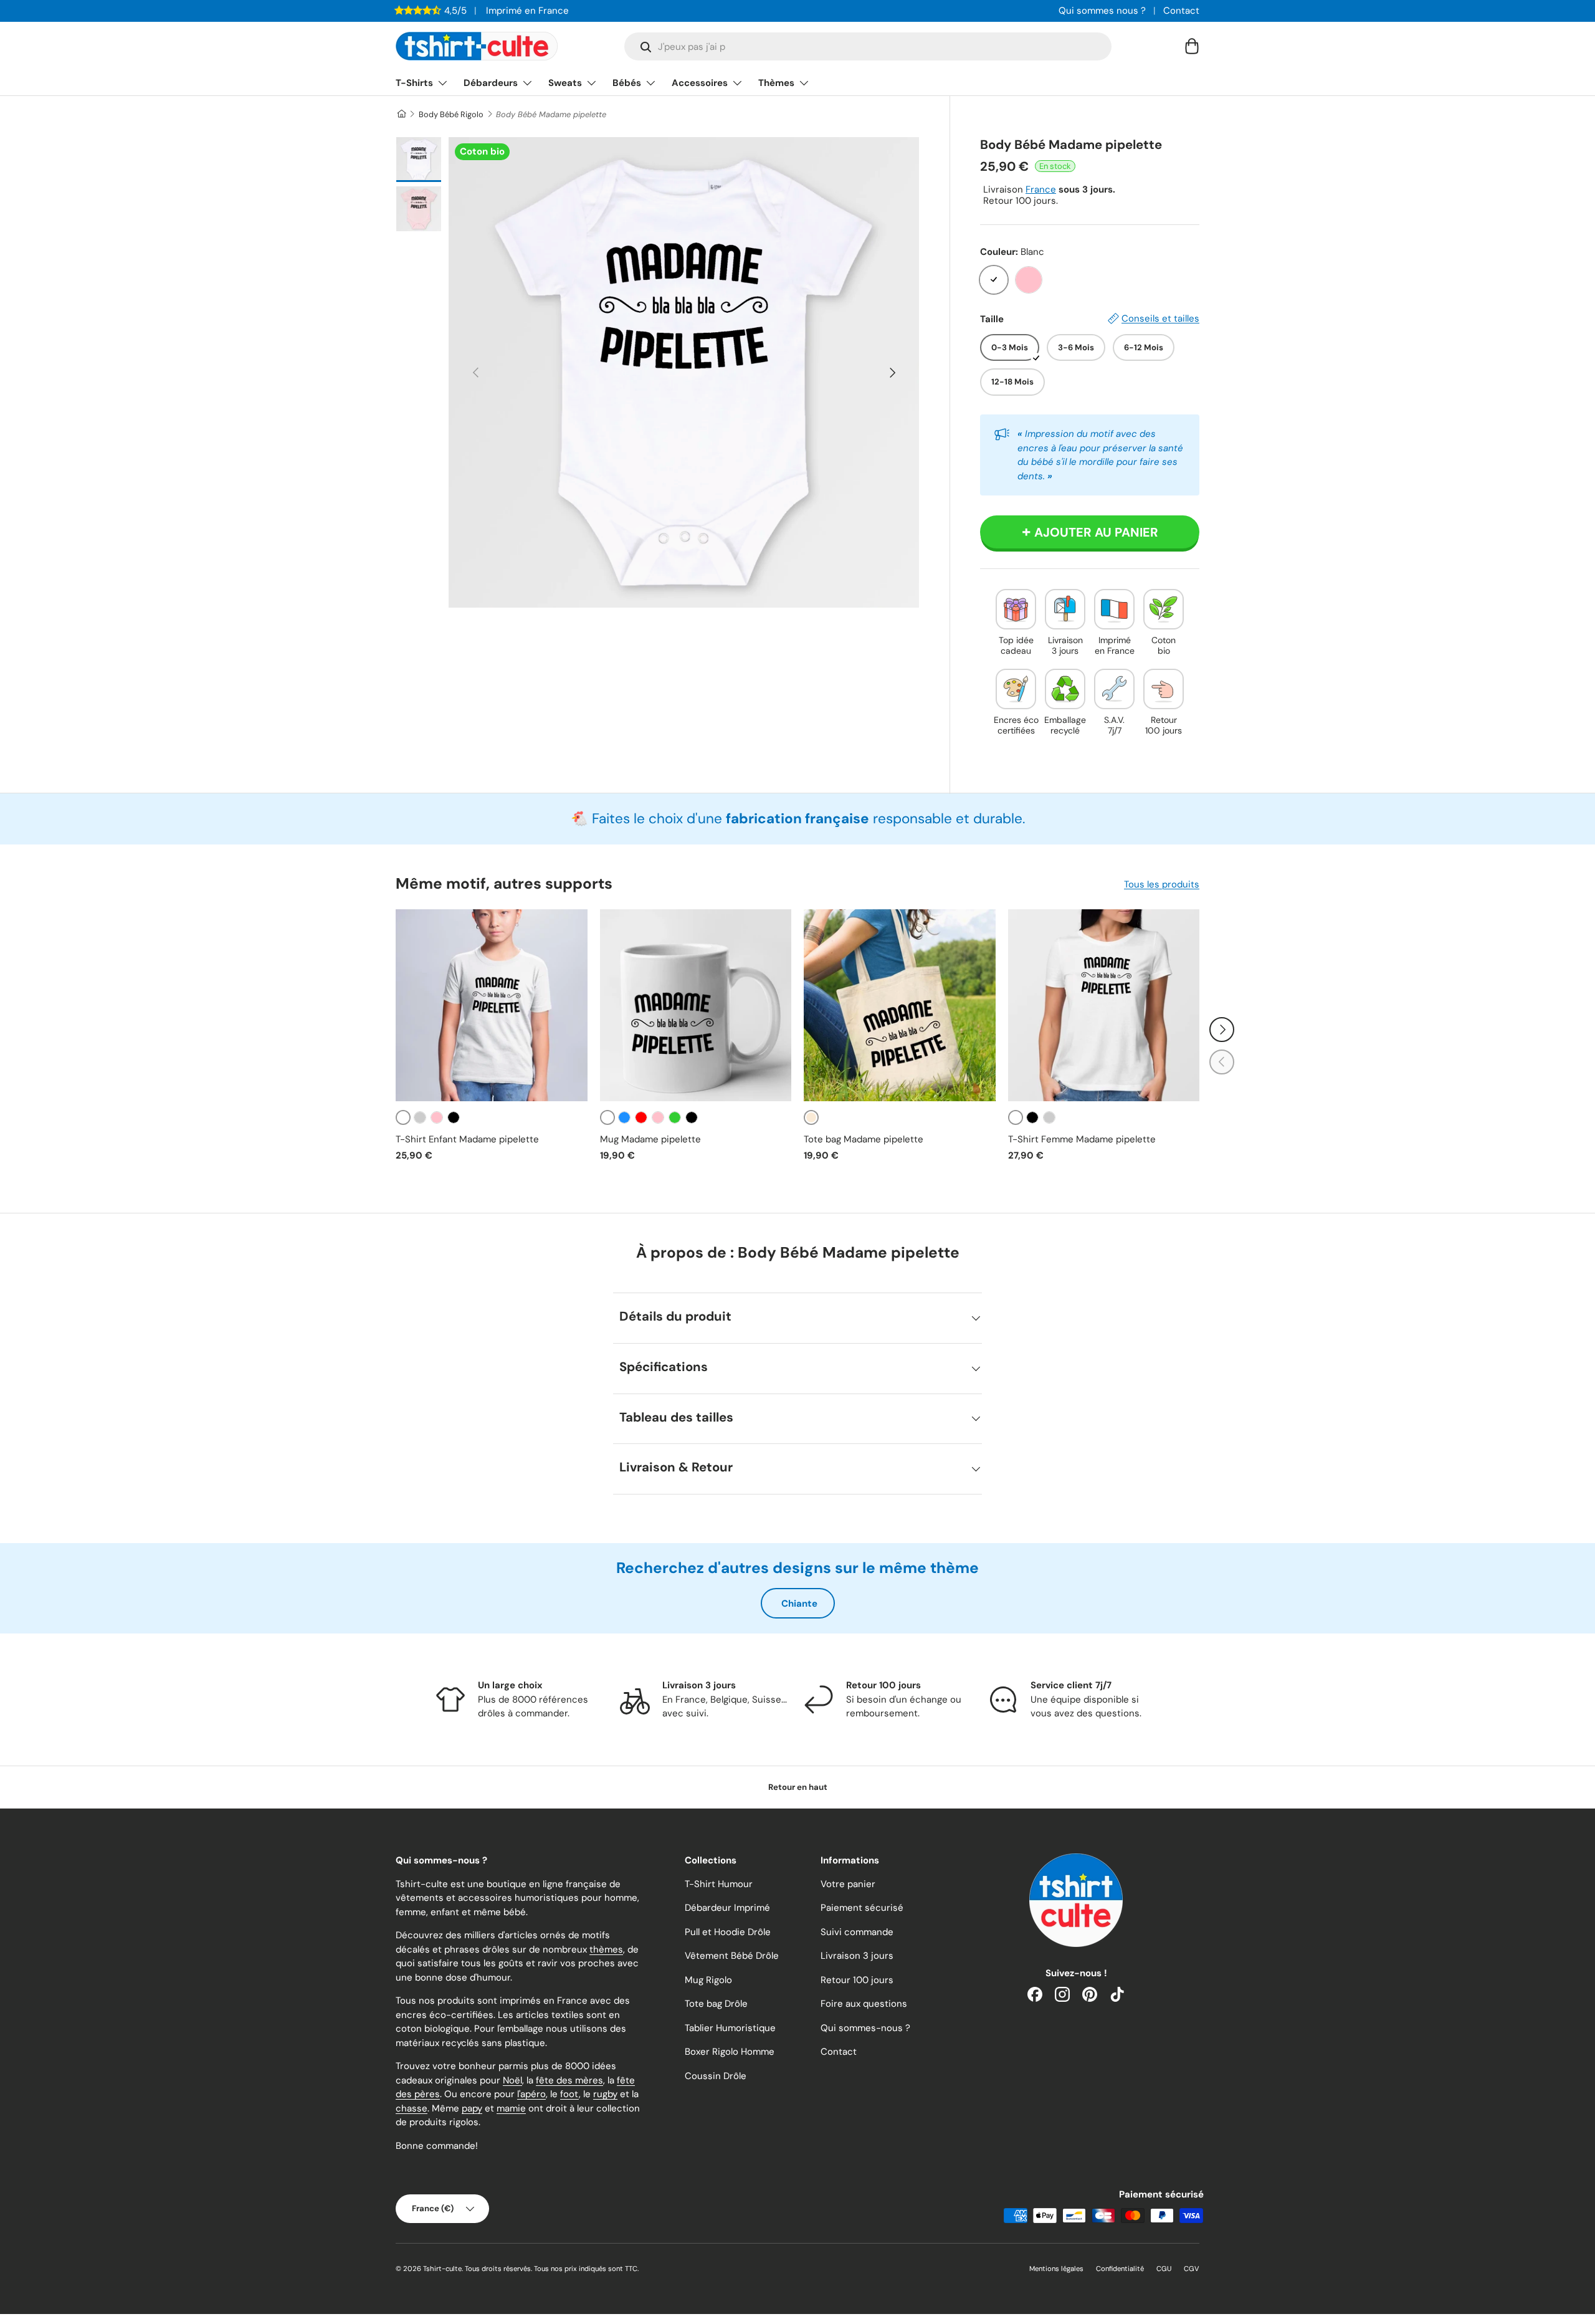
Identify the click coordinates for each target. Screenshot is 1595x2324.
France (1041, 189)
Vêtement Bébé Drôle (732, 1956)
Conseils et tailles (1160, 318)
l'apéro (531, 2094)
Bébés (627, 83)
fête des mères (569, 2080)
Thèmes (776, 83)
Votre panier (848, 1884)
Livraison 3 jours (857, 1956)
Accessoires (700, 83)
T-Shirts (414, 83)
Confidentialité (1120, 2269)
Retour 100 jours (857, 1980)
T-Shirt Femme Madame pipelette (1082, 1139)
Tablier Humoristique (730, 2028)
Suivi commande (857, 1932)
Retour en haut (798, 1787)
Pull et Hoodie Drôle (728, 1932)
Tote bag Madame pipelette (864, 1139)
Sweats (565, 83)
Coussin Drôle (716, 2076)
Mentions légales (1056, 2269)
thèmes (606, 1949)
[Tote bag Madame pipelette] (900, 1005)
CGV (1192, 2269)
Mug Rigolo (708, 1980)
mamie (511, 2108)
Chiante (799, 1604)
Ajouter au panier (1096, 532)
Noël (512, 2080)
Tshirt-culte (442, 2269)
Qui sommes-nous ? (865, 2028)
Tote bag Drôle (716, 2004)
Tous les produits (1162, 884)
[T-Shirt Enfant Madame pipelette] (492, 1005)
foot (569, 2094)
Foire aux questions (864, 2004)
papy (472, 2108)
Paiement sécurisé (862, 1908)
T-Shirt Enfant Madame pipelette (467, 1139)
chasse (412, 2108)
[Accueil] (401, 114)
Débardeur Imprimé (727, 1908)
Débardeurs (491, 83)
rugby (605, 2094)
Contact (1181, 11)
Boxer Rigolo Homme (730, 2052)
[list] (684, 372)
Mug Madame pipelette (650, 1139)
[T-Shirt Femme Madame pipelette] (1104, 1005)
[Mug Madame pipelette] (696, 1005)
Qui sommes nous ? (1102, 11)
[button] (1192, 46)
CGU (1164, 2269)
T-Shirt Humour (719, 1884)
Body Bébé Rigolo (451, 114)
